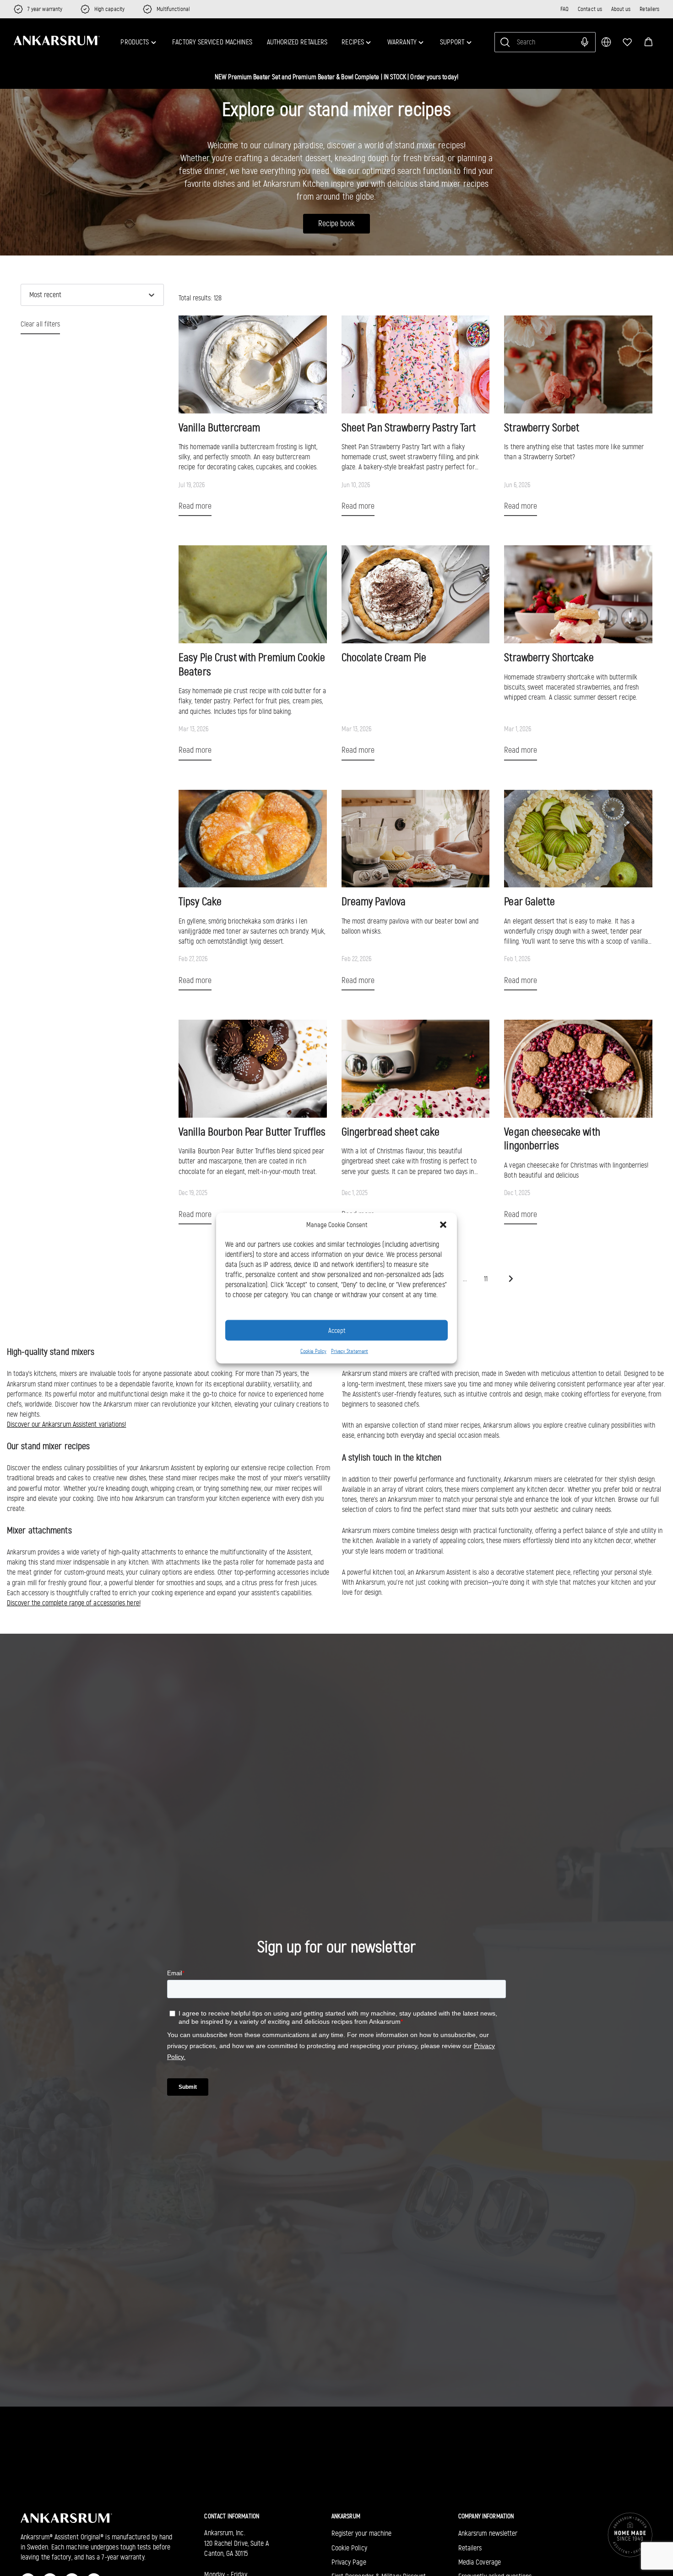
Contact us (590, 9)
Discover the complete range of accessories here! (74, 1603)
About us (621, 9)
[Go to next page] (511, 1279)
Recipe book (336, 224)
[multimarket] (606, 42)
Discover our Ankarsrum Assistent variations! (66, 1424)
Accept (337, 1330)
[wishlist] (627, 42)
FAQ (564, 9)
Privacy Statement (350, 1351)
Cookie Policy (313, 1351)
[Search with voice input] (585, 42)
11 (486, 1279)
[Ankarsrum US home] (57, 40)
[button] (649, 42)
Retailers (649, 9)
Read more (195, 506)
